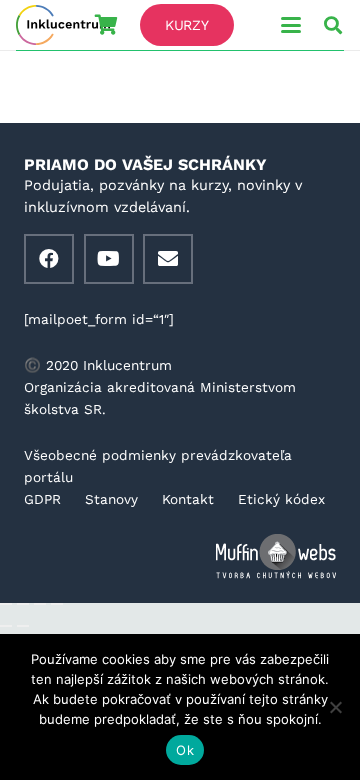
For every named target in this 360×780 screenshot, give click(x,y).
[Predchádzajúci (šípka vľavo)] (6, 626)
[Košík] (106, 25)
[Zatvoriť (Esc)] (57, 604)
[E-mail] (168, 259)
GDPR (42, 499)
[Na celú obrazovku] (23, 604)
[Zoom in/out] (6, 604)
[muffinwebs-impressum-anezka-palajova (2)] (180, 556)
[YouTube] (109, 259)
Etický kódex (281, 499)
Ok (185, 750)
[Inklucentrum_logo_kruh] (63, 25)
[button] (291, 25)
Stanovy (111, 499)
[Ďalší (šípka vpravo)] (23, 626)
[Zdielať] (40, 604)
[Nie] (335, 707)
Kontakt (188, 499)
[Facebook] (49, 259)
